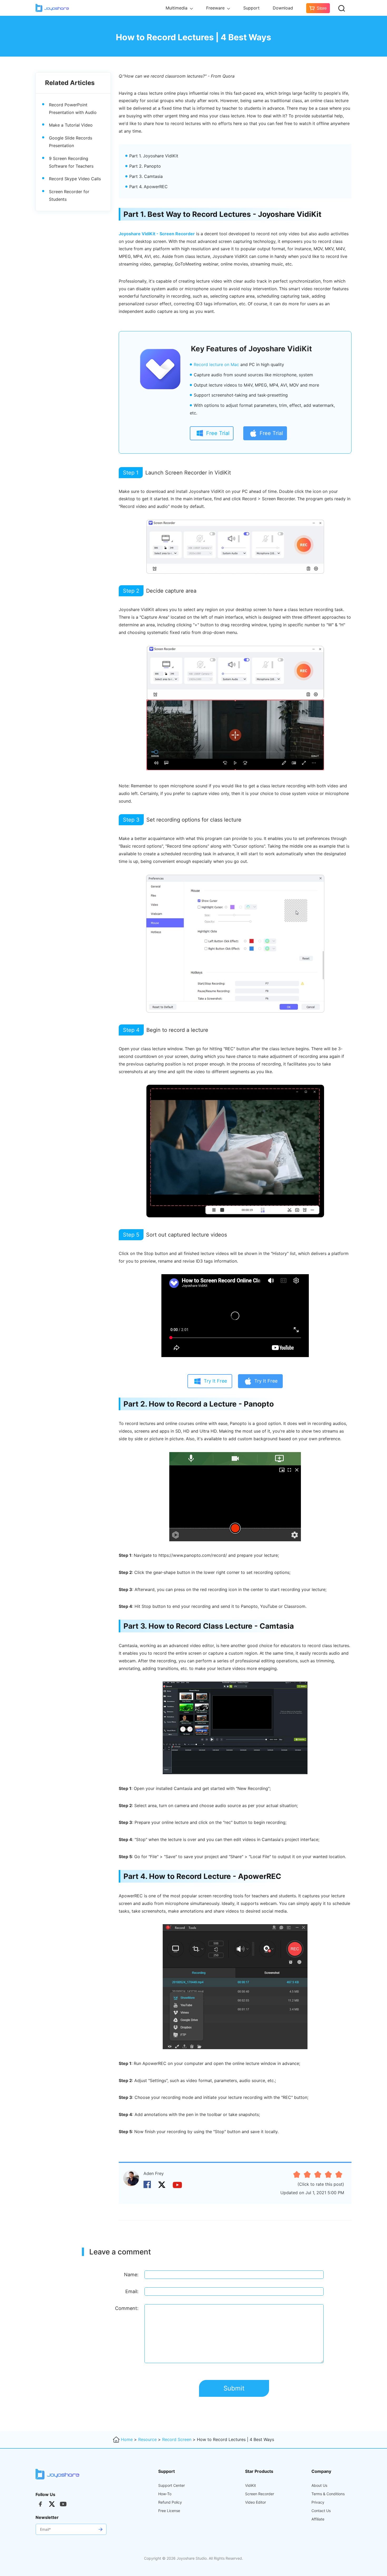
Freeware (216, 8)
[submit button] (100, 2529)
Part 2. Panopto (145, 166)
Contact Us (321, 2511)
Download (283, 8)
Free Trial (218, 433)
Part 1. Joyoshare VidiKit (154, 156)
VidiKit (250, 2485)
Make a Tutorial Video (71, 125)
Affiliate (318, 2519)
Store (322, 8)
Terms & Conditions (328, 2494)
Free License (169, 2511)
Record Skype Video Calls (75, 179)
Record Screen (177, 2439)
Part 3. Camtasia (146, 176)
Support (251, 8)
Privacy (318, 2502)
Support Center (172, 2485)
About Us (319, 2485)
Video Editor (255, 2502)
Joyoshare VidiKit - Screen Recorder (157, 234)
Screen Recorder (260, 2494)
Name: (131, 2275)
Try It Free (215, 1381)
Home (127, 2439)
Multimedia (177, 8)
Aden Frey (154, 2173)
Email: (132, 2291)
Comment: (127, 2308)
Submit (234, 2388)
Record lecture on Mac (216, 364)
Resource (147, 2439)
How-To (165, 2494)
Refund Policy (170, 2502)
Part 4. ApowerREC (148, 187)
